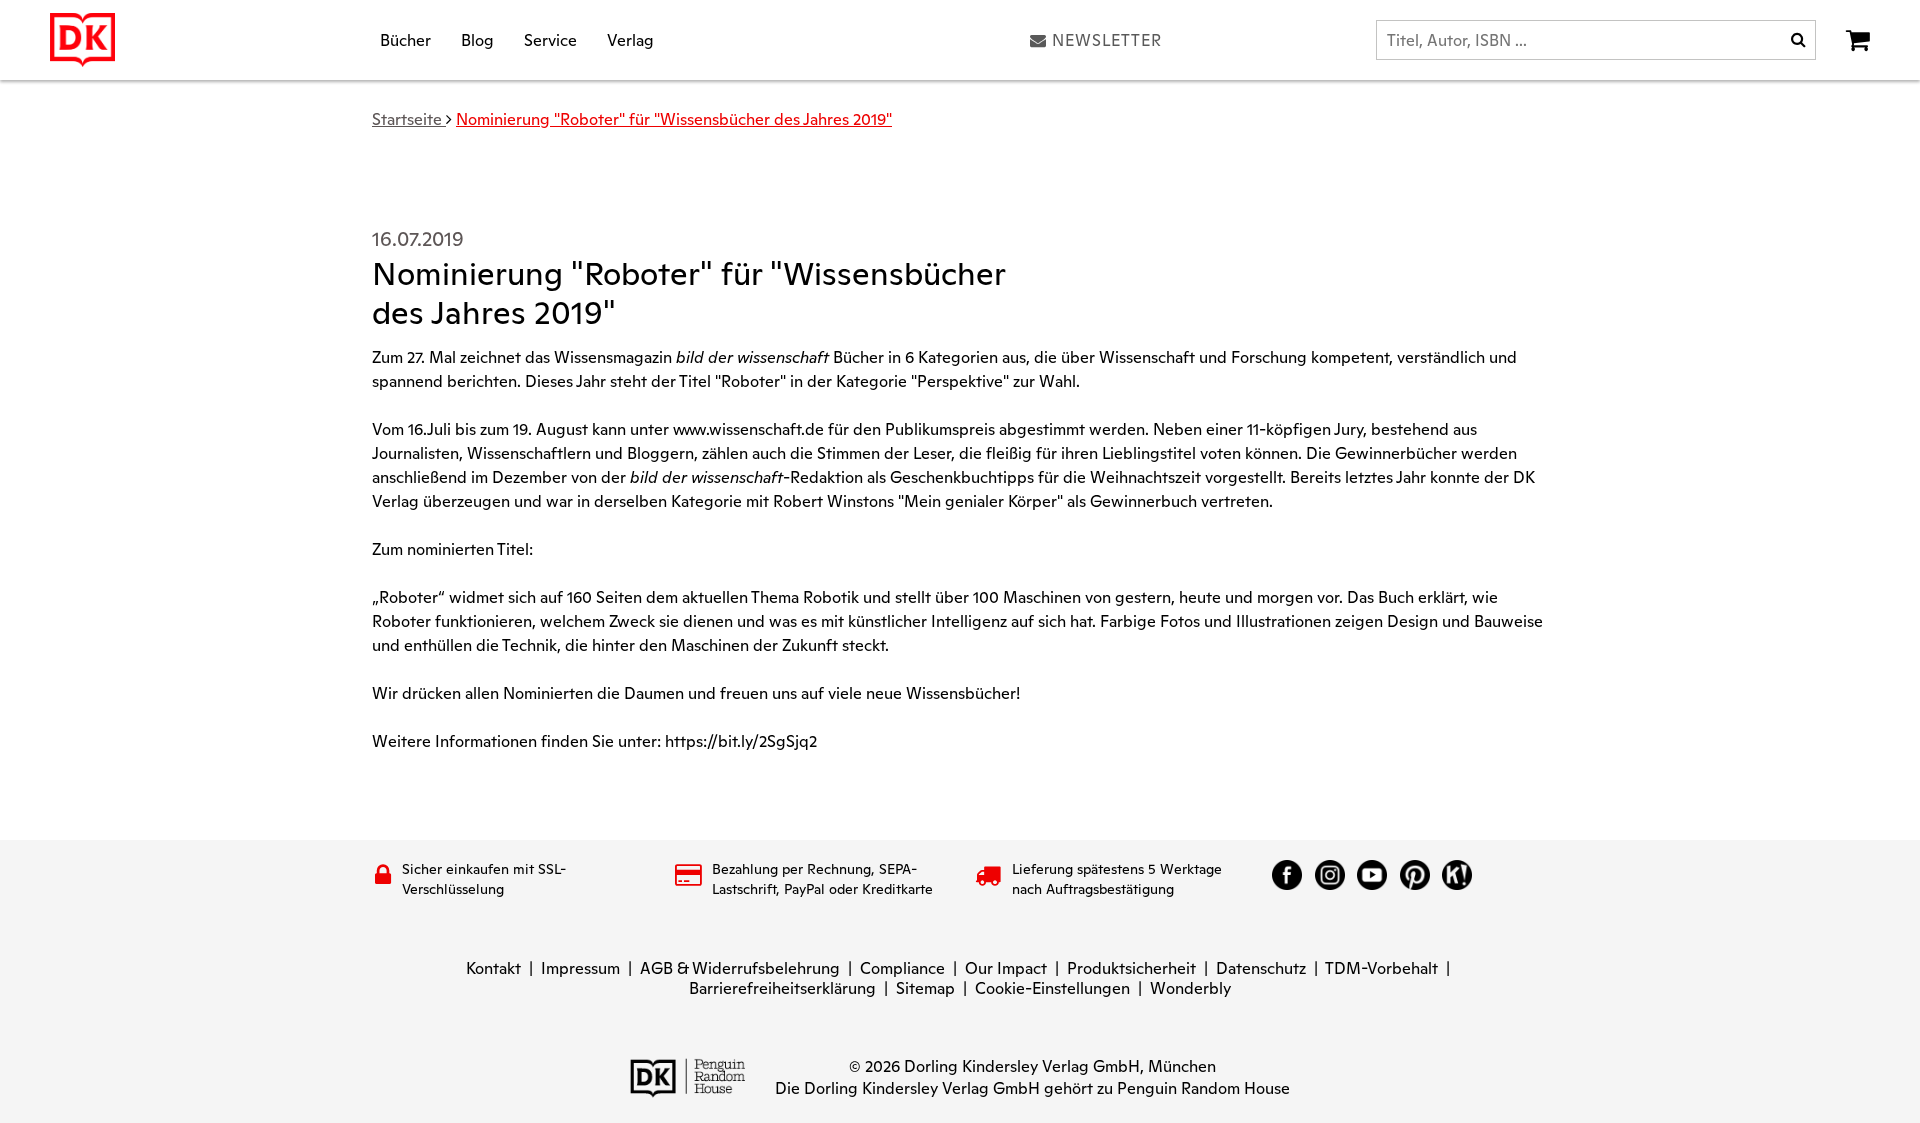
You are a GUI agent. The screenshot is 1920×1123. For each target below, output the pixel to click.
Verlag (630, 39)
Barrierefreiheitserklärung (782, 988)
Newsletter (1107, 40)
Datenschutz (1261, 968)
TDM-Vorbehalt (1381, 968)
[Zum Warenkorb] (1858, 40)
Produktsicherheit (1131, 968)
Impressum (580, 968)
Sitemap (925, 988)
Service (550, 39)
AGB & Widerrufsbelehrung (740, 968)
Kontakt (493, 968)
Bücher (405, 39)
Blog (477, 39)
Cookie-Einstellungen (1052, 988)
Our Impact (1006, 968)
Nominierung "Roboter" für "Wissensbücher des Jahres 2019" (674, 119)
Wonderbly (1190, 988)
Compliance (902, 968)
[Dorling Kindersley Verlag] (82, 40)
